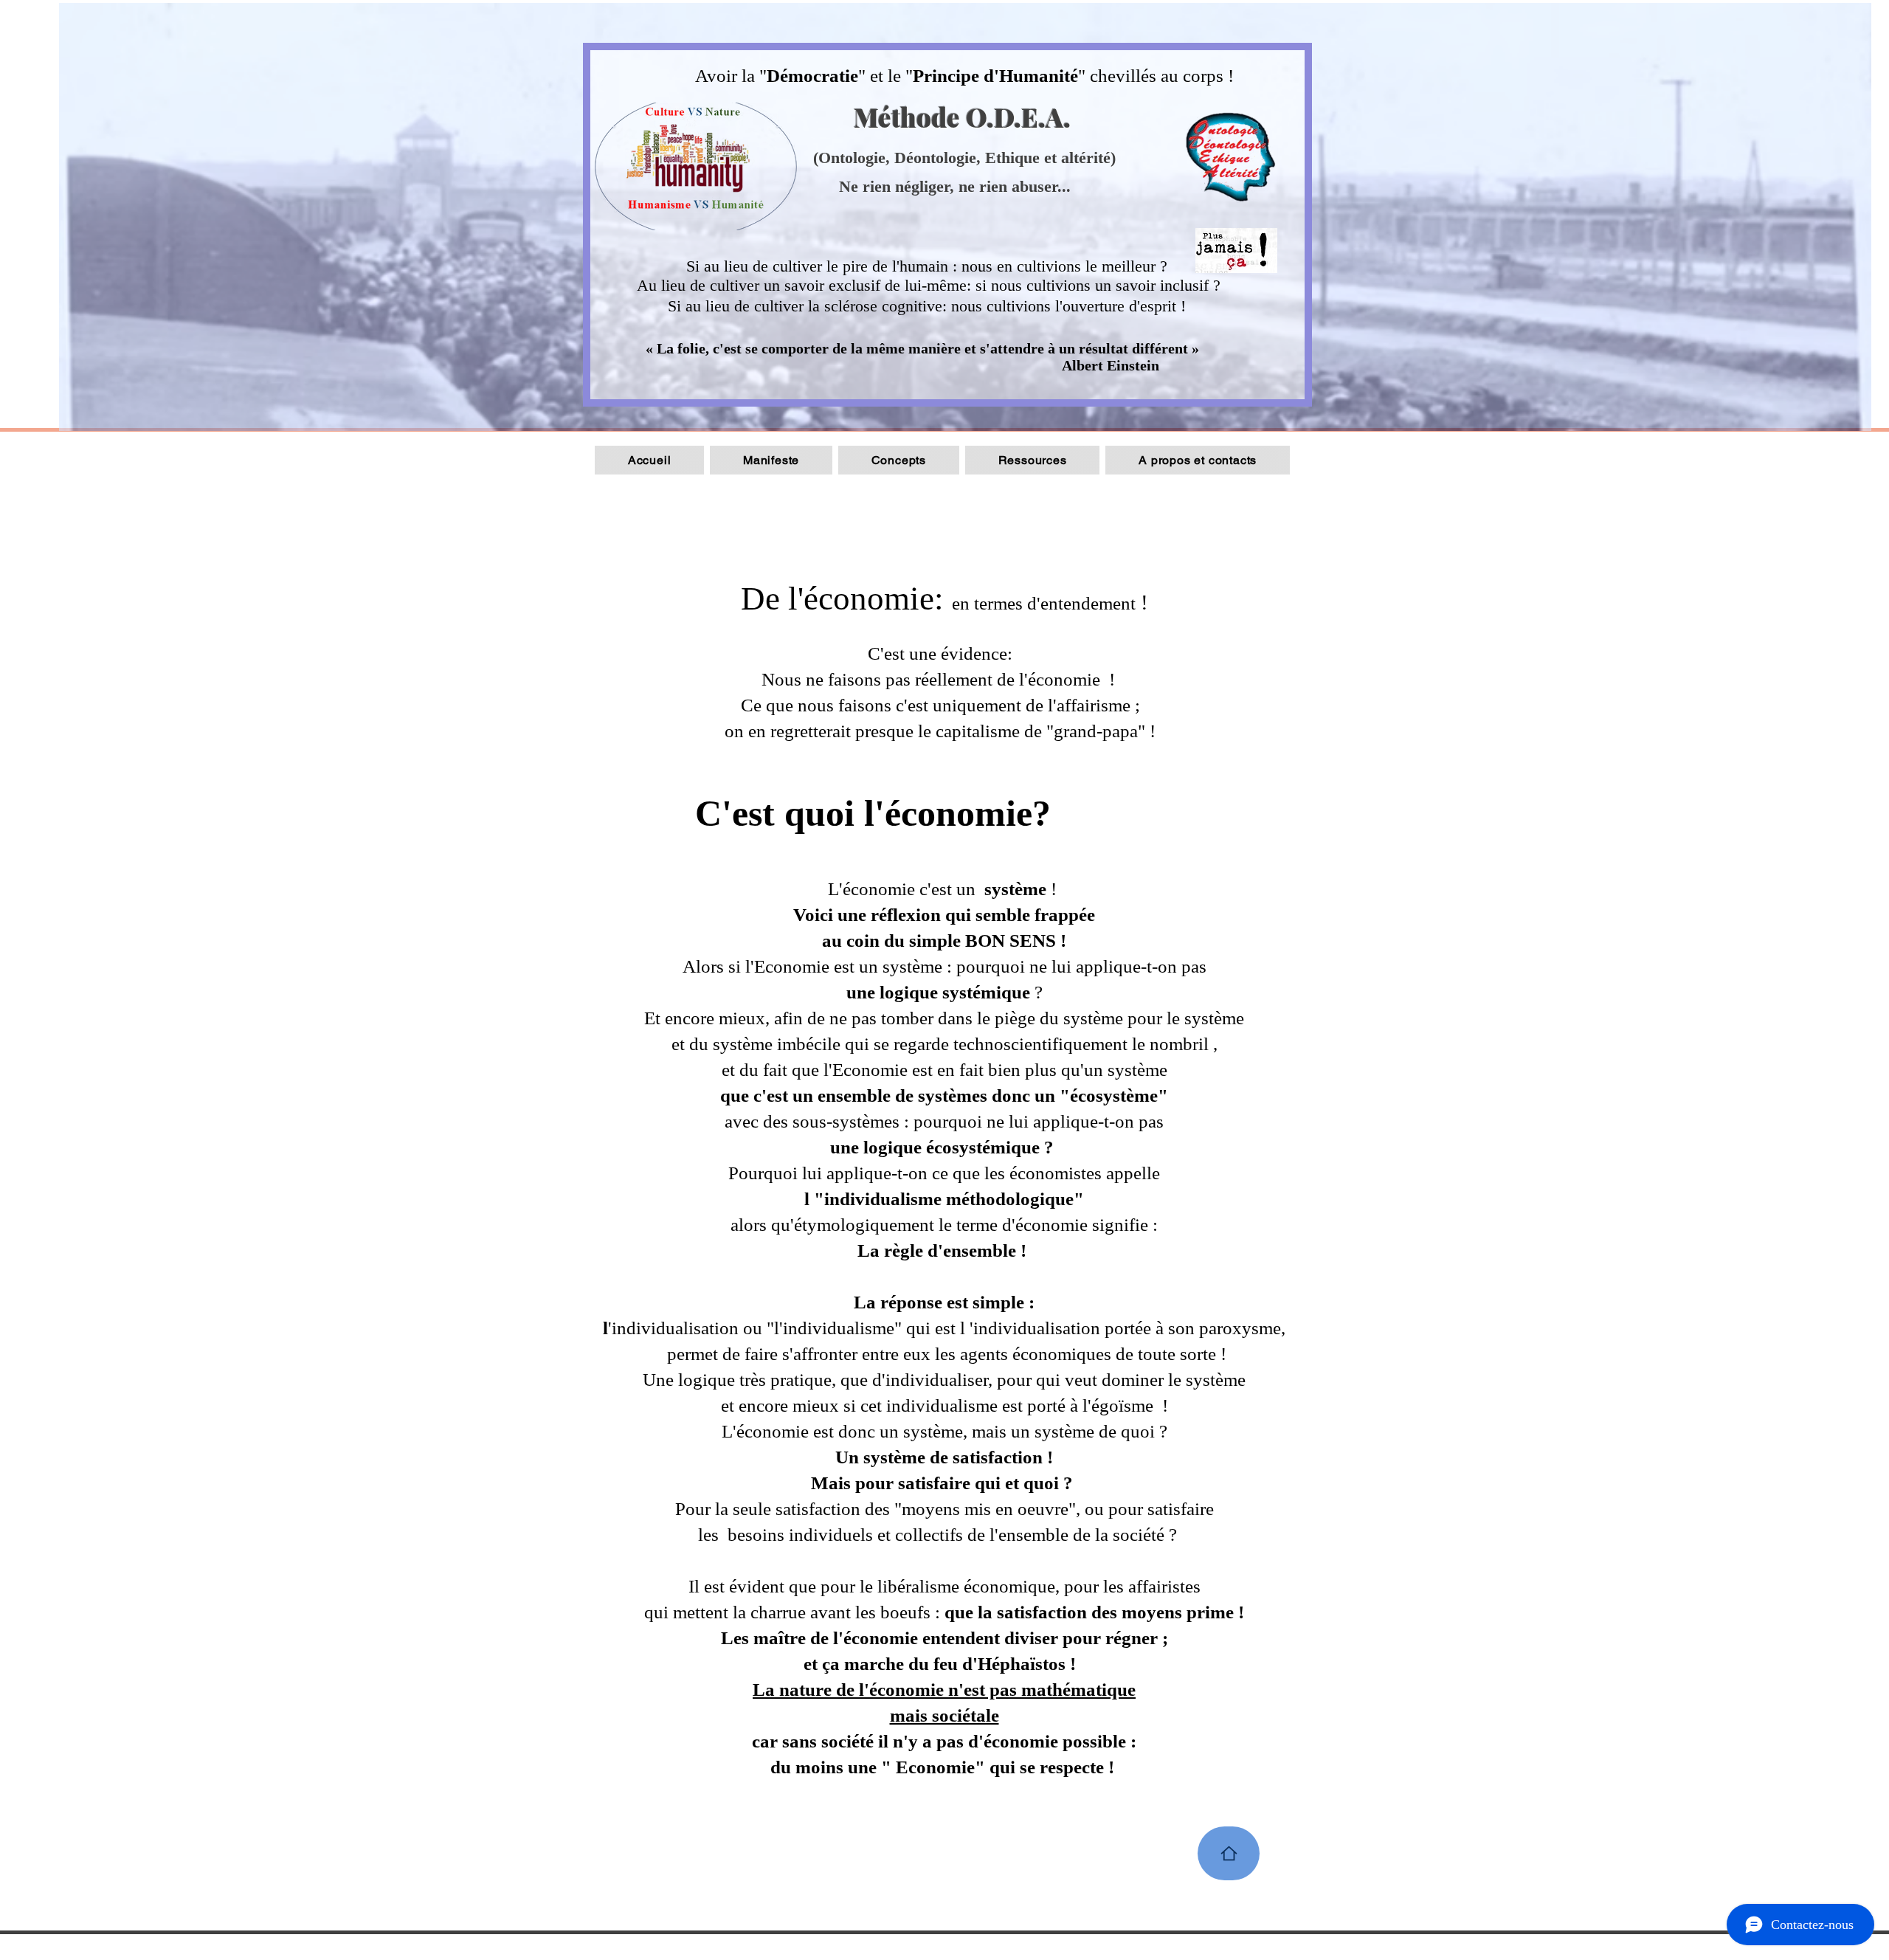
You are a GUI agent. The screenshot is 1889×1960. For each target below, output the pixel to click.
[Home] (1229, 1853)
